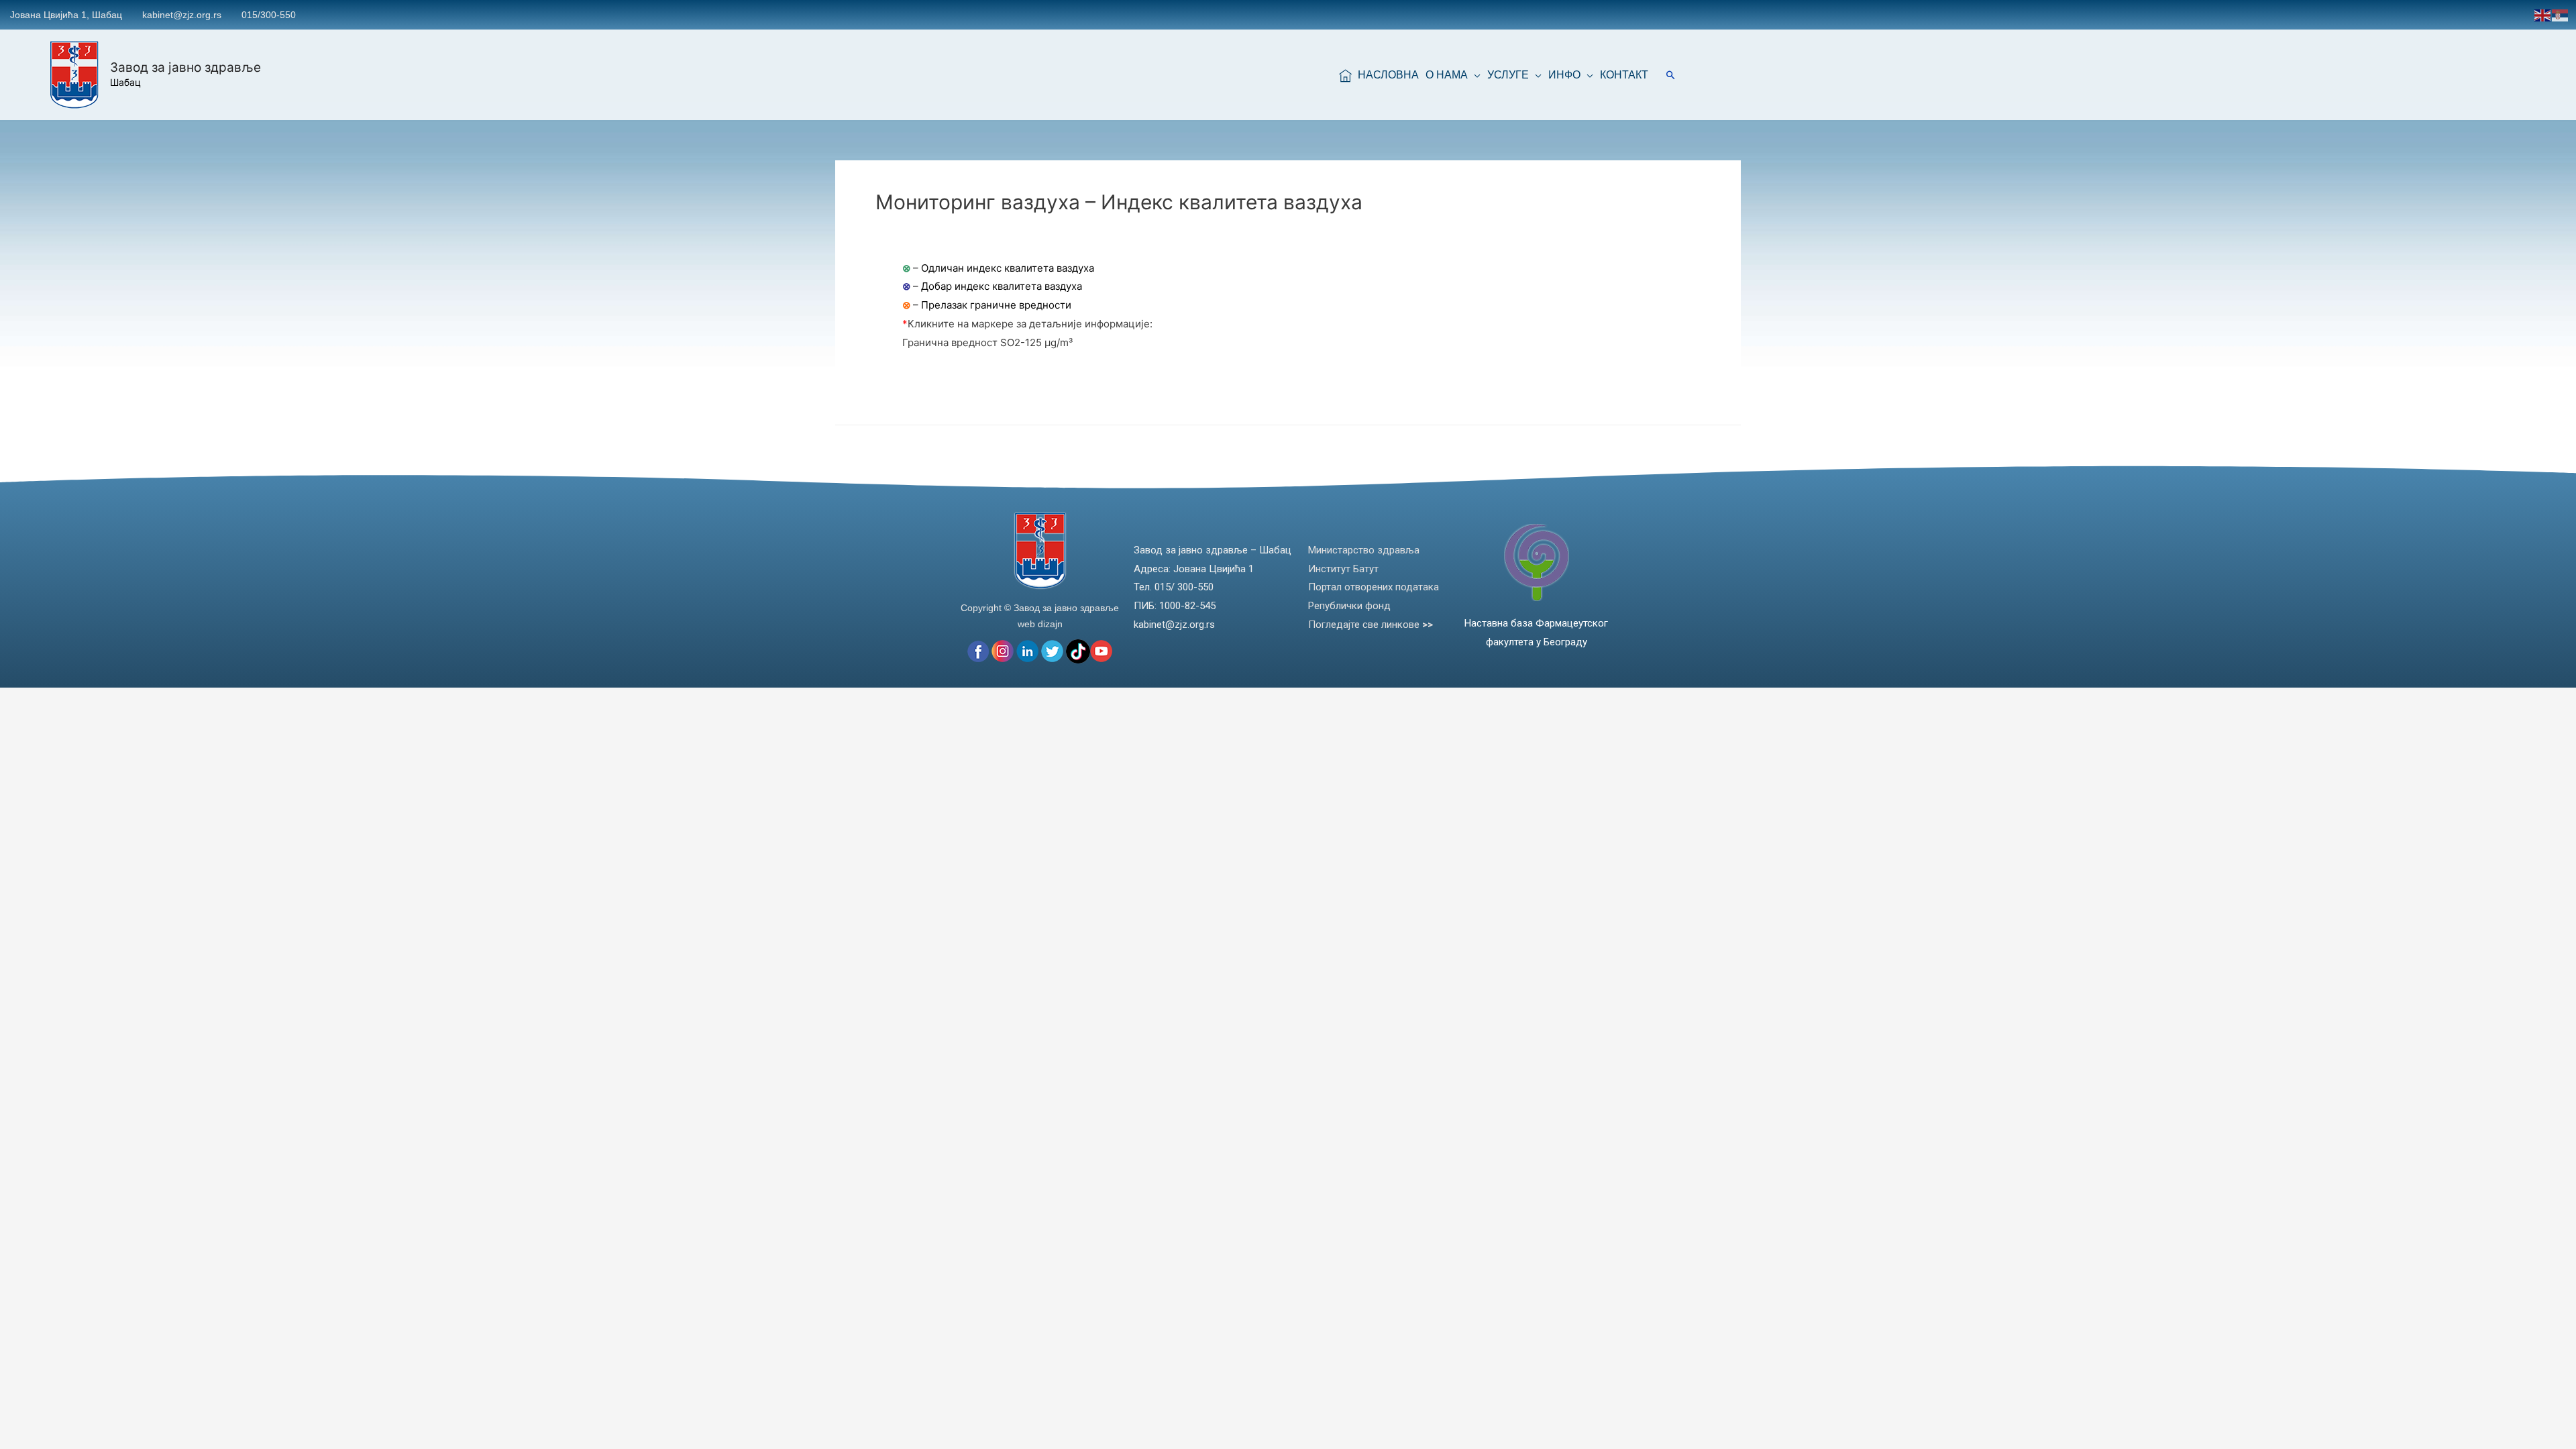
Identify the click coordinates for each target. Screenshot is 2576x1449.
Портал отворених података (1374, 587)
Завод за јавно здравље (185, 67)
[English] (2543, 14)
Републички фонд (1349, 606)
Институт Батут (1343, 569)
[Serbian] (2561, 14)
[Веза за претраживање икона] (1671, 75)
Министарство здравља (1364, 550)
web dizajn (1040, 624)
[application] (1474, 75)
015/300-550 (269, 15)
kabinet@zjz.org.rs (182, 15)
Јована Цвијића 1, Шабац (66, 15)
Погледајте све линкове (1371, 625)
